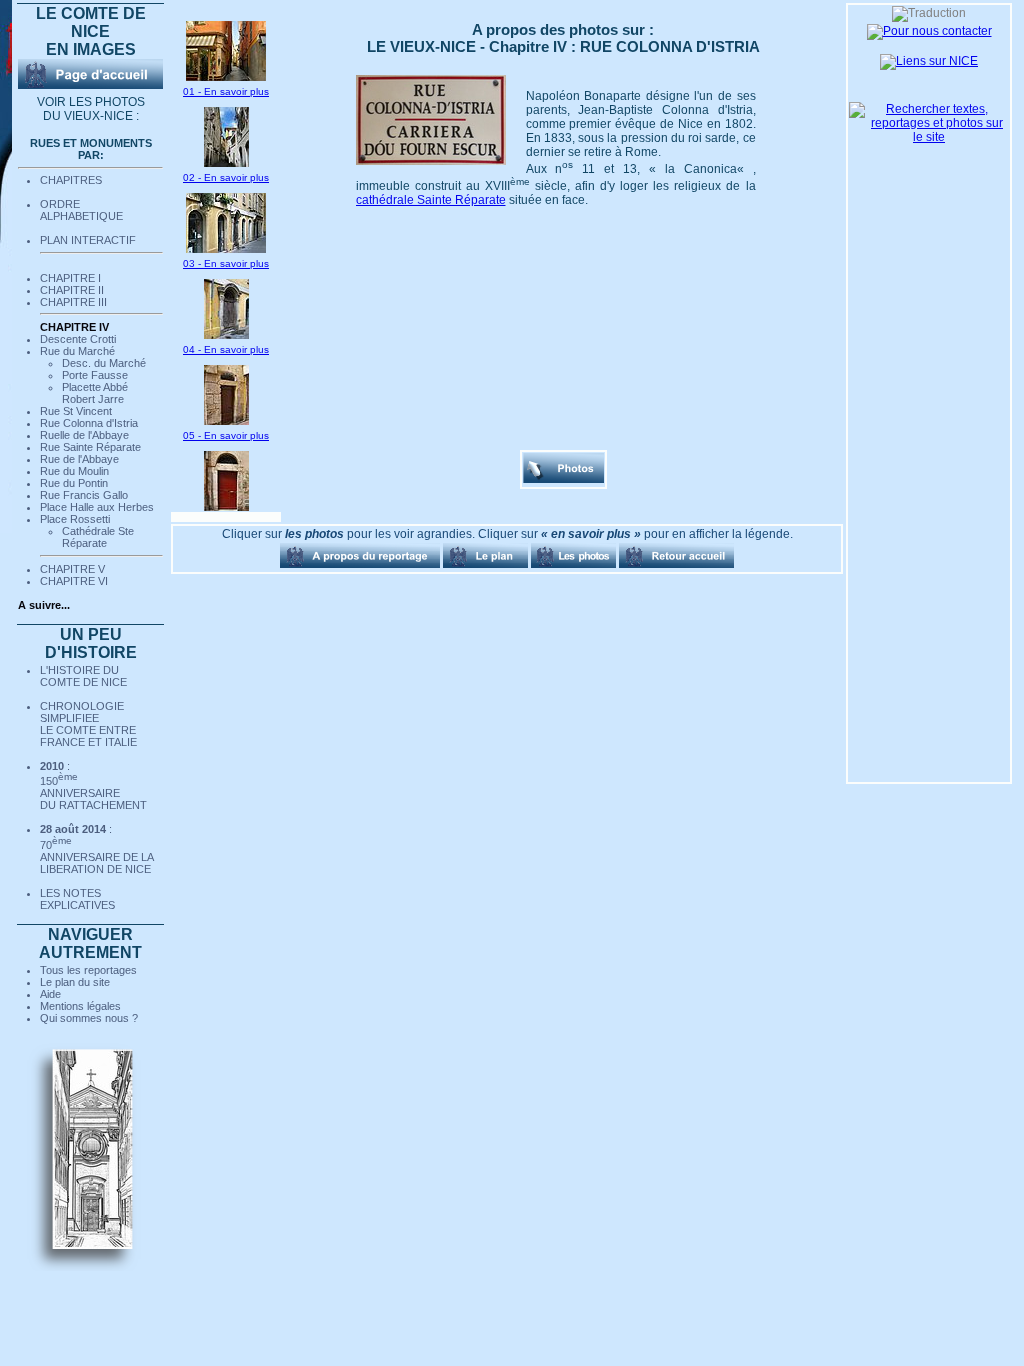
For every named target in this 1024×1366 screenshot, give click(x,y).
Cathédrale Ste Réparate (98, 537)
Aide (50, 994)
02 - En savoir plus (226, 177)
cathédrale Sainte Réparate (431, 200)
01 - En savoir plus (226, 91)
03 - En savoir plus (226, 263)
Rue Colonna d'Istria (89, 423)
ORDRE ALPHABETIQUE (81, 210)
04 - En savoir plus (226, 349)
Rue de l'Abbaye (79, 459)
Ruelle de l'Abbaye (84, 435)
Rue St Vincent (76, 411)
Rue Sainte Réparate (90, 447)
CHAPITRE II (72, 290)
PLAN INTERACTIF (88, 240)
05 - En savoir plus (226, 435)
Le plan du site (75, 982)
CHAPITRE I (70, 278)
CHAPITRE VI (74, 581)
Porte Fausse (95, 375)
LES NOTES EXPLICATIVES (77, 899)
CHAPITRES (71, 180)
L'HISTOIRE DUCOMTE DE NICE (83, 676)
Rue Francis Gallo (84, 495)
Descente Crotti (78, 339)
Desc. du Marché (104, 363)
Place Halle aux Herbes (97, 507)
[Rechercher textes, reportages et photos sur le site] (929, 137)
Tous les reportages (88, 970)
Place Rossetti (75, 519)
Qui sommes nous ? (89, 1018)
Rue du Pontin (74, 483)
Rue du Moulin (74, 471)
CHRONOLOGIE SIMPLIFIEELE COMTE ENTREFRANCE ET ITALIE (88, 724)
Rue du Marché (77, 351)
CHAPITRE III (73, 302)
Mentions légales (80, 1006)
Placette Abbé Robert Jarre (95, 393)
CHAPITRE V (72, 569)
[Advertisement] (272, 682)
